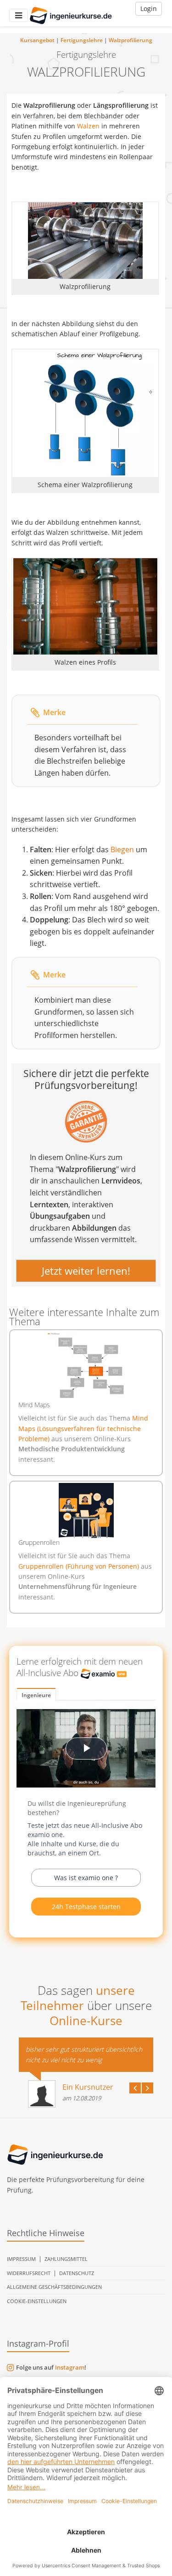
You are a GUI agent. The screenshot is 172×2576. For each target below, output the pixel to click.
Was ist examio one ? (86, 1878)
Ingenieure (36, 1695)
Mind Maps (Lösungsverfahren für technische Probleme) (83, 1428)
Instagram (70, 2367)
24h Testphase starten (86, 1907)
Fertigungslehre (82, 40)
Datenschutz (77, 2273)
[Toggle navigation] (19, 15)
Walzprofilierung (130, 40)
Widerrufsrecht (29, 2273)
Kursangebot (37, 40)
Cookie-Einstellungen (37, 2301)
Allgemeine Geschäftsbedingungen (54, 2287)
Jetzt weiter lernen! (86, 1271)
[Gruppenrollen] (86, 1510)
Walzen (88, 126)
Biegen (122, 849)
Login (149, 8)
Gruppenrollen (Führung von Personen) (80, 1566)
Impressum (21, 2259)
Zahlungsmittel (66, 2259)
